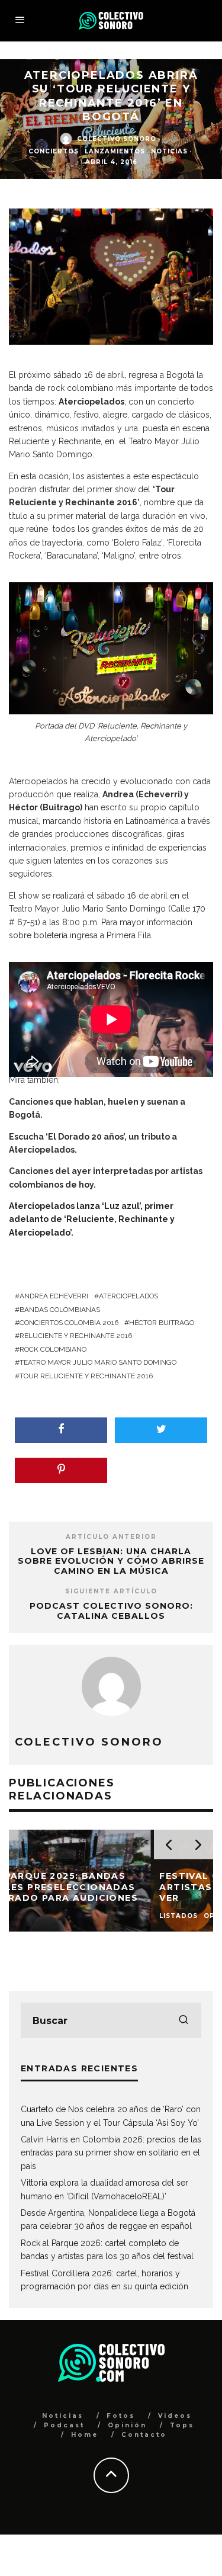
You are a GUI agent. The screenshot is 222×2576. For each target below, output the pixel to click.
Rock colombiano (53, 1349)
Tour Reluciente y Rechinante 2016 (86, 1376)
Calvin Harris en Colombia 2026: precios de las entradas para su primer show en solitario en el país (111, 2153)
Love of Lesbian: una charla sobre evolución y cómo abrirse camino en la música (111, 1561)
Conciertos (54, 152)
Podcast (64, 2425)
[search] (184, 2020)
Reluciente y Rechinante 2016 (76, 1336)
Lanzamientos (115, 152)
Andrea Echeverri (54, 1296)
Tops (182, 2425)
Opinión (127, 2425)
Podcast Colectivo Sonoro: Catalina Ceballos (111, 1611)
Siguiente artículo (111, 1591)
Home (85, 2435)
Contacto (144, 2435)
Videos (175, 2416)
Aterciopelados (91, 402)
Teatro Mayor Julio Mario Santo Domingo (98, 1362)
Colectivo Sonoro (117, 139)
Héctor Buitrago (162, 1323)
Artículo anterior (111, 1537)
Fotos (121, 2416)
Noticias (169, 152)
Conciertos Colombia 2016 (69, 1323)
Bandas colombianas (60, 1310)
